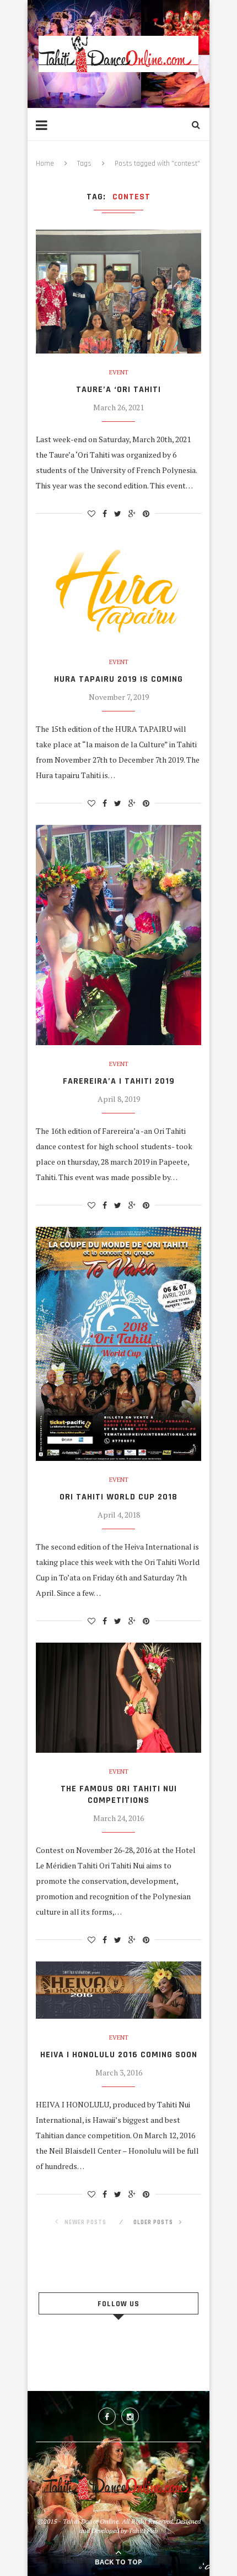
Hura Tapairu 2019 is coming (118, 679)
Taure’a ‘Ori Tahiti (118, 390)
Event (119, 373)
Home (45, 164)
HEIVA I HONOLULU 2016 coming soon (119, 2055)
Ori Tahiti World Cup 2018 (118, 1497)
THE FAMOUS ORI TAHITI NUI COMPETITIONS (119, 1795)
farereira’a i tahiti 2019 (119, 1081)
